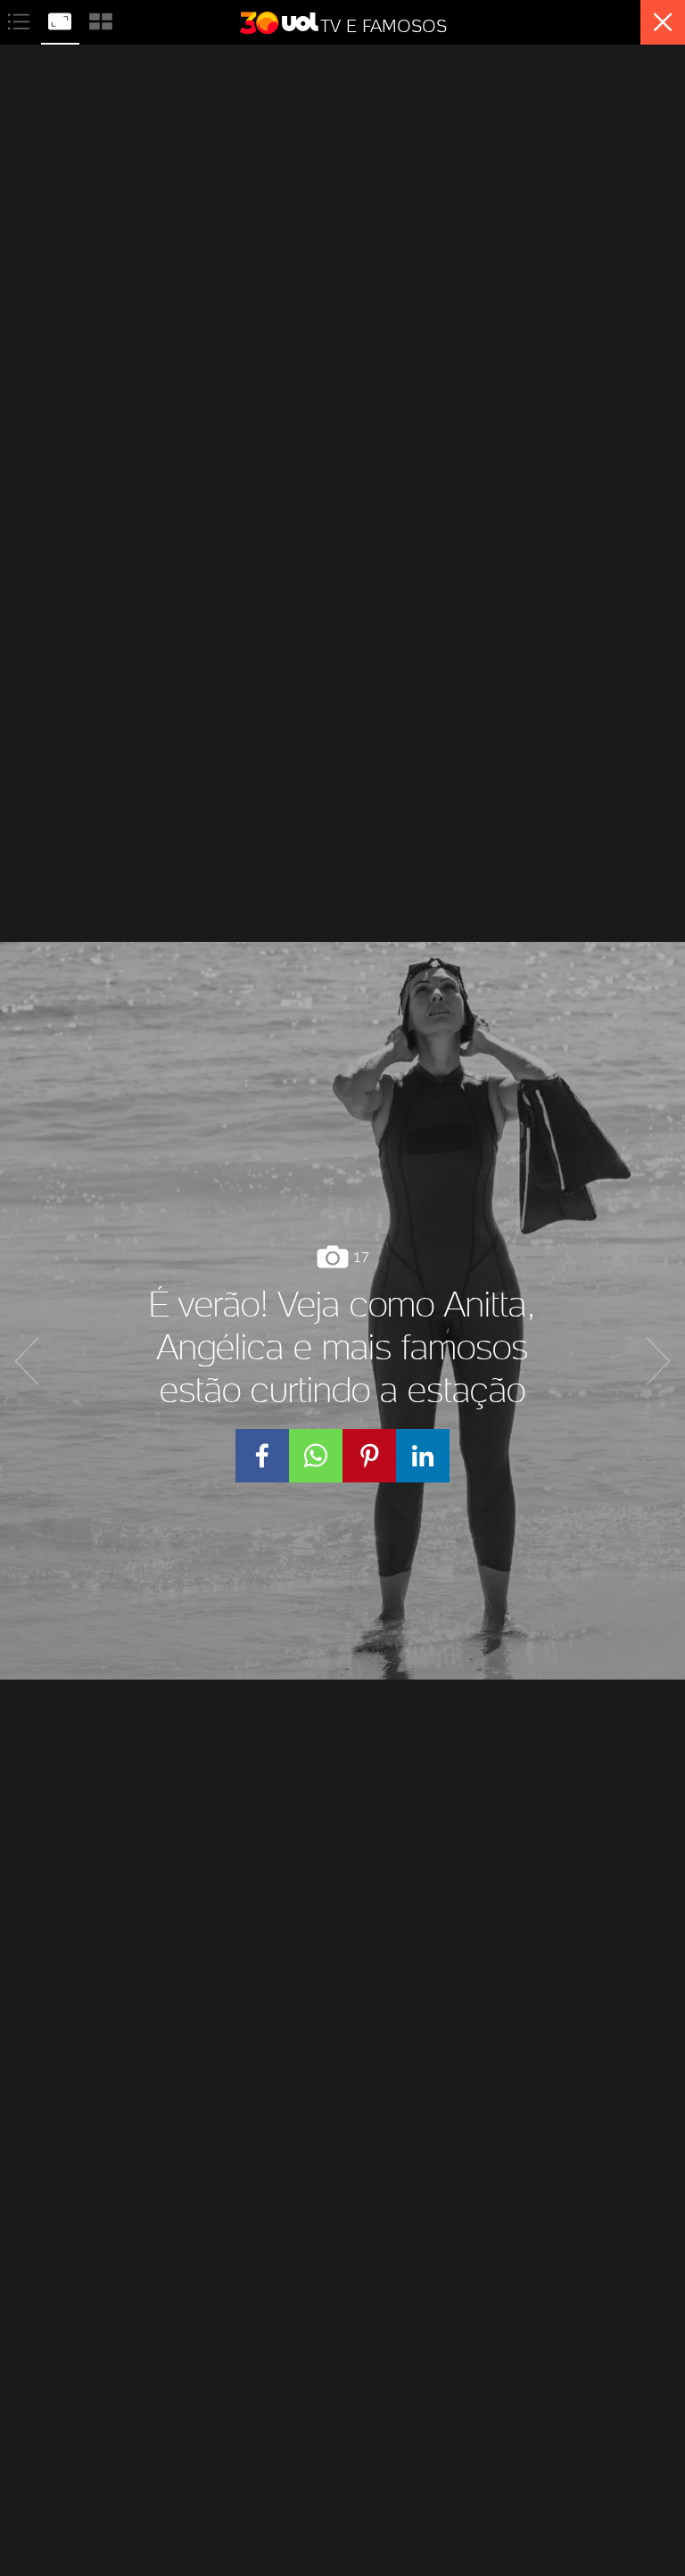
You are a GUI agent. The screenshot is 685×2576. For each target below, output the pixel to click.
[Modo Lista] (21, 19)
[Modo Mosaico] (101, 19)
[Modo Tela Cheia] (62, 19)
